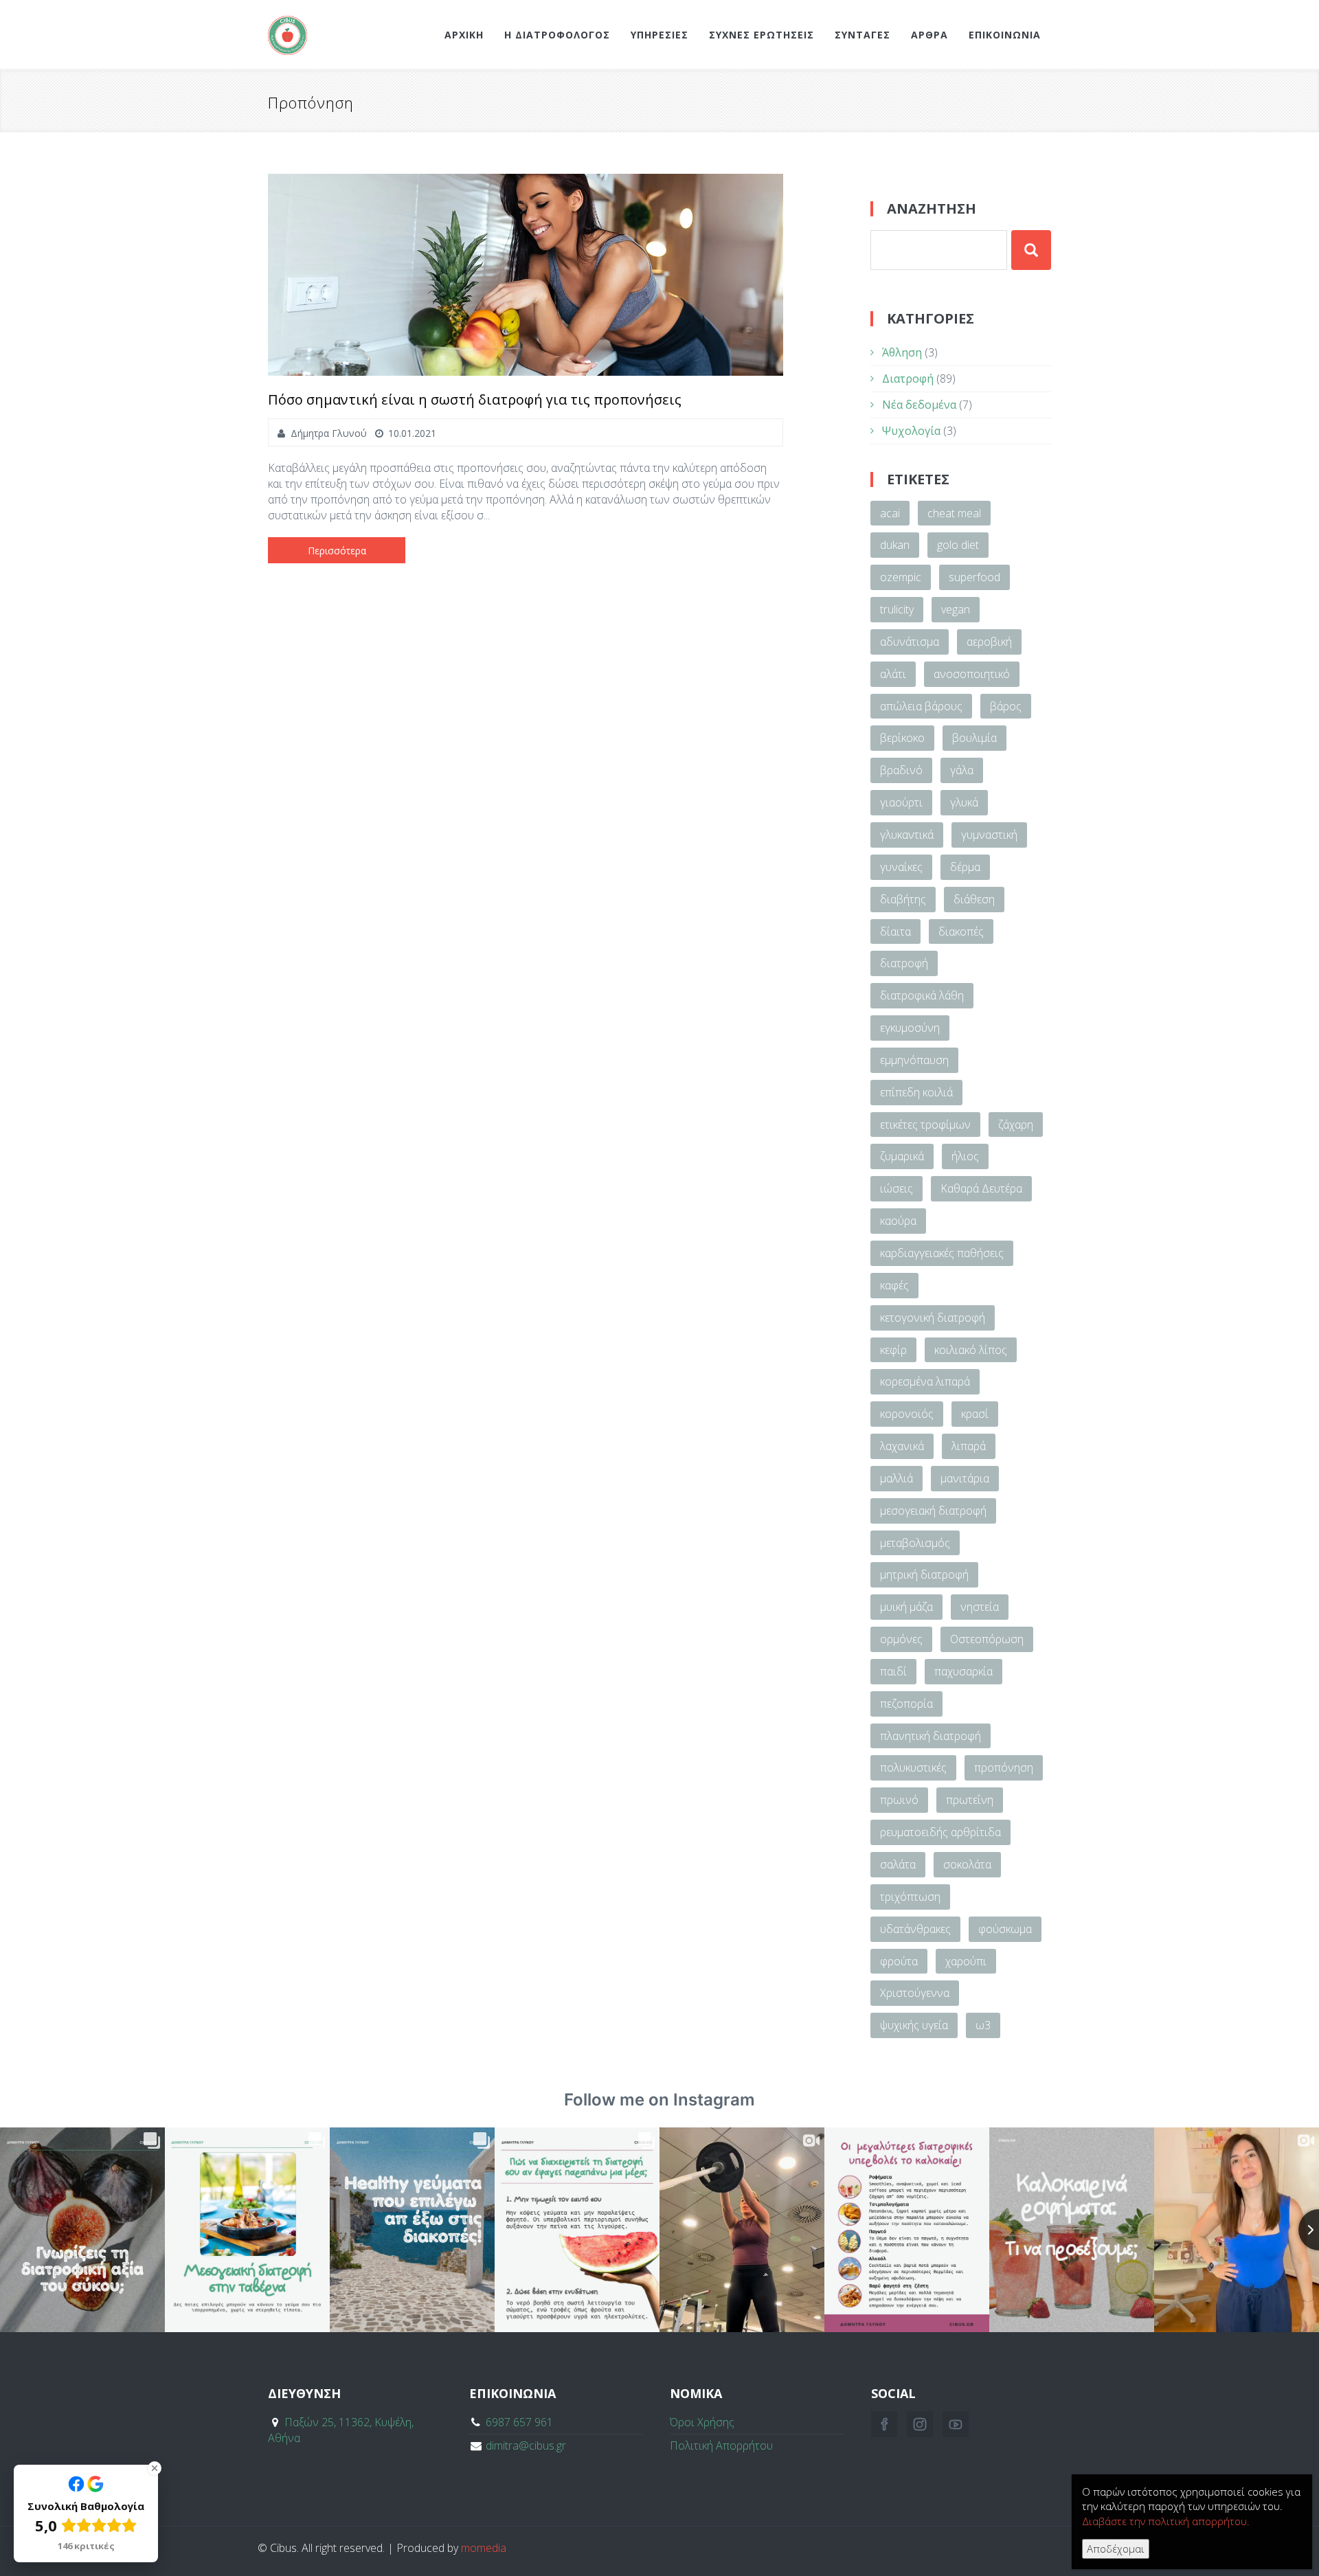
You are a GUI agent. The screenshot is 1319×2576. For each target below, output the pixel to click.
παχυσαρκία (963, 1671)
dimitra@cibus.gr (526, 2445)
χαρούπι (966, 1961)
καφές (894, 1285)
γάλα (962, 770)
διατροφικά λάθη (922, 995)
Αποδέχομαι (1116, 2549)
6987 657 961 (519, 2422)
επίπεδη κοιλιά (916, 1092)
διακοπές (961, 931)
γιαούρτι (901, 802)
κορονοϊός (907, 1414)
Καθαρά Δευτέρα (981, 1188)
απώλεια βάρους (921, 706)
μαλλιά (897, 1478)
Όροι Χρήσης (702, 2422)
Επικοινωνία (1005, 35)
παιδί (893, 1671)
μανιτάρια (965, 1478)
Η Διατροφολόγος (557, 35)
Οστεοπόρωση (987, 1639)
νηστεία (980, 1607)
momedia (484, 2548)
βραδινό (901, 770)
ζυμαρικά (902, 1156)
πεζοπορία (906, 1704)
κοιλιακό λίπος (971, 1350)
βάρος (1006, 706)
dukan (895, 545)
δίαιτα (895, 931)
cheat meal (954, 513)
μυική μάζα (906, 1607)
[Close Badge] (155, 2468)
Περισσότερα (337, 551)
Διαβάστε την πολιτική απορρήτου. (1166, 2521)
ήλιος (965, 1156)
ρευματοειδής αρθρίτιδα (940, 1832)
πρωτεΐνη (970, 1800)
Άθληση (902, 352)
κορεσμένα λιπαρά (925, 1381)
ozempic (901, 577)
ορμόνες (901, 1639)
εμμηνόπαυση (914, 1060)
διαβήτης (903, 899)
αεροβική (989, 642)
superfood (974, 577)
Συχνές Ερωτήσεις (762, 35)
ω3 (983, 2025)
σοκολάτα (967, 1864)
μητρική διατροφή (924, 1574)
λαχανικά (902, 1446)
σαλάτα (898, 1864)
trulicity (897, 609)
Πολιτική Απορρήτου (721, 2445)
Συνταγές (863, 35)
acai (890, 513)
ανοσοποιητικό (972, 674)
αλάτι (893, 674)
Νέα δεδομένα (919, 405)
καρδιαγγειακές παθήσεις (942, 1253)
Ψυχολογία (911, 431)
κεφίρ (893, 1350)
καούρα (898, 1221)
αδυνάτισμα (910, 642)
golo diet (958, 545)
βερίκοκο (902, 738)
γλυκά (964, 802)
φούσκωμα (1005, 1929)
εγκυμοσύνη (910, 1028)
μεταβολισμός (915, 1543)
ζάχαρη (1016, 1125)
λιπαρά (969, 1446)
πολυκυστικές (913, 1767)
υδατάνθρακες (915, 1929)
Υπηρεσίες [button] (659, 35)
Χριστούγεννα (915, 1993)
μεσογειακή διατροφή (933, 1511)
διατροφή (904, 963)
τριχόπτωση (910, 1897)
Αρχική (464, 35)
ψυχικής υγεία (914, 2025)
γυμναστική (989, 835)
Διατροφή (908, 379)
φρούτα (899, 1961)
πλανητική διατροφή (931, 1736)
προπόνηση (1004, 1767)
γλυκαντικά (907, 835)
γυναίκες (901, 867)
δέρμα (965, 867)
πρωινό (899, 1800)
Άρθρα (929, 35)
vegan (956, 609)
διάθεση (974, 899)
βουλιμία (974, 738)
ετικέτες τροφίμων (925, 1125)
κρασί (975, 1414)
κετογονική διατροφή (933, 1318)
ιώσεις (897, 1188)
